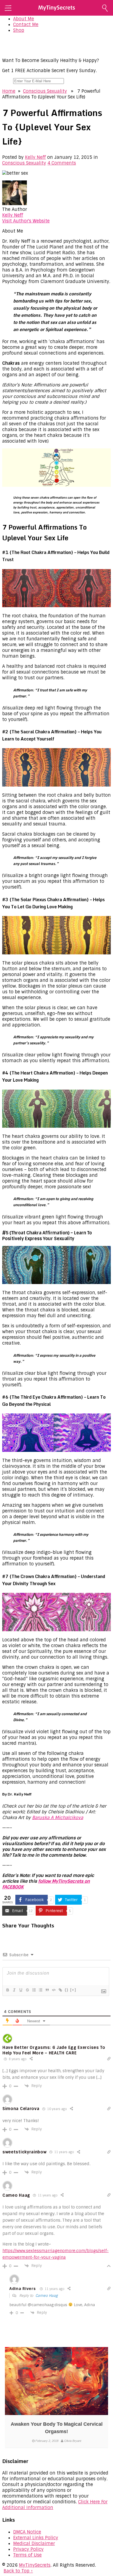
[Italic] (14, 1990)
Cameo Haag (46, 2296)
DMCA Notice (27, 2532)
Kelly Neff (35, 157)
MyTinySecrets (35, 2565)
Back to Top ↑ (18, 2571)
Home (9, 91)
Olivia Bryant (73, 2441)
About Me (24, 19)
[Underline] (21, 1990)
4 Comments (62, 163)
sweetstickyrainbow (25, 2152)
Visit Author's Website (26, 221)
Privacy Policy (28, 2549)
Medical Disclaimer (34, 2544)
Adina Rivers (22, 2289)
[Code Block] (53, 1990)
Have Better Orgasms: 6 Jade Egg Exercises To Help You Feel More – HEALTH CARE (54, 2050)
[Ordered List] (34, 1990)
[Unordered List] (40, 1990)
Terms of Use (27, 2555)
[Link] (60, 1990)
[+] (73, 1990)
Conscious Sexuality (45, 91)
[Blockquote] (47, 1990)
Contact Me (26, 25)
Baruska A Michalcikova (58, 1818)
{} (67, 1990)
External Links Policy (36, 2538)
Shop (19, 30)
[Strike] (27, 1990)
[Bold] (7, 1990)
